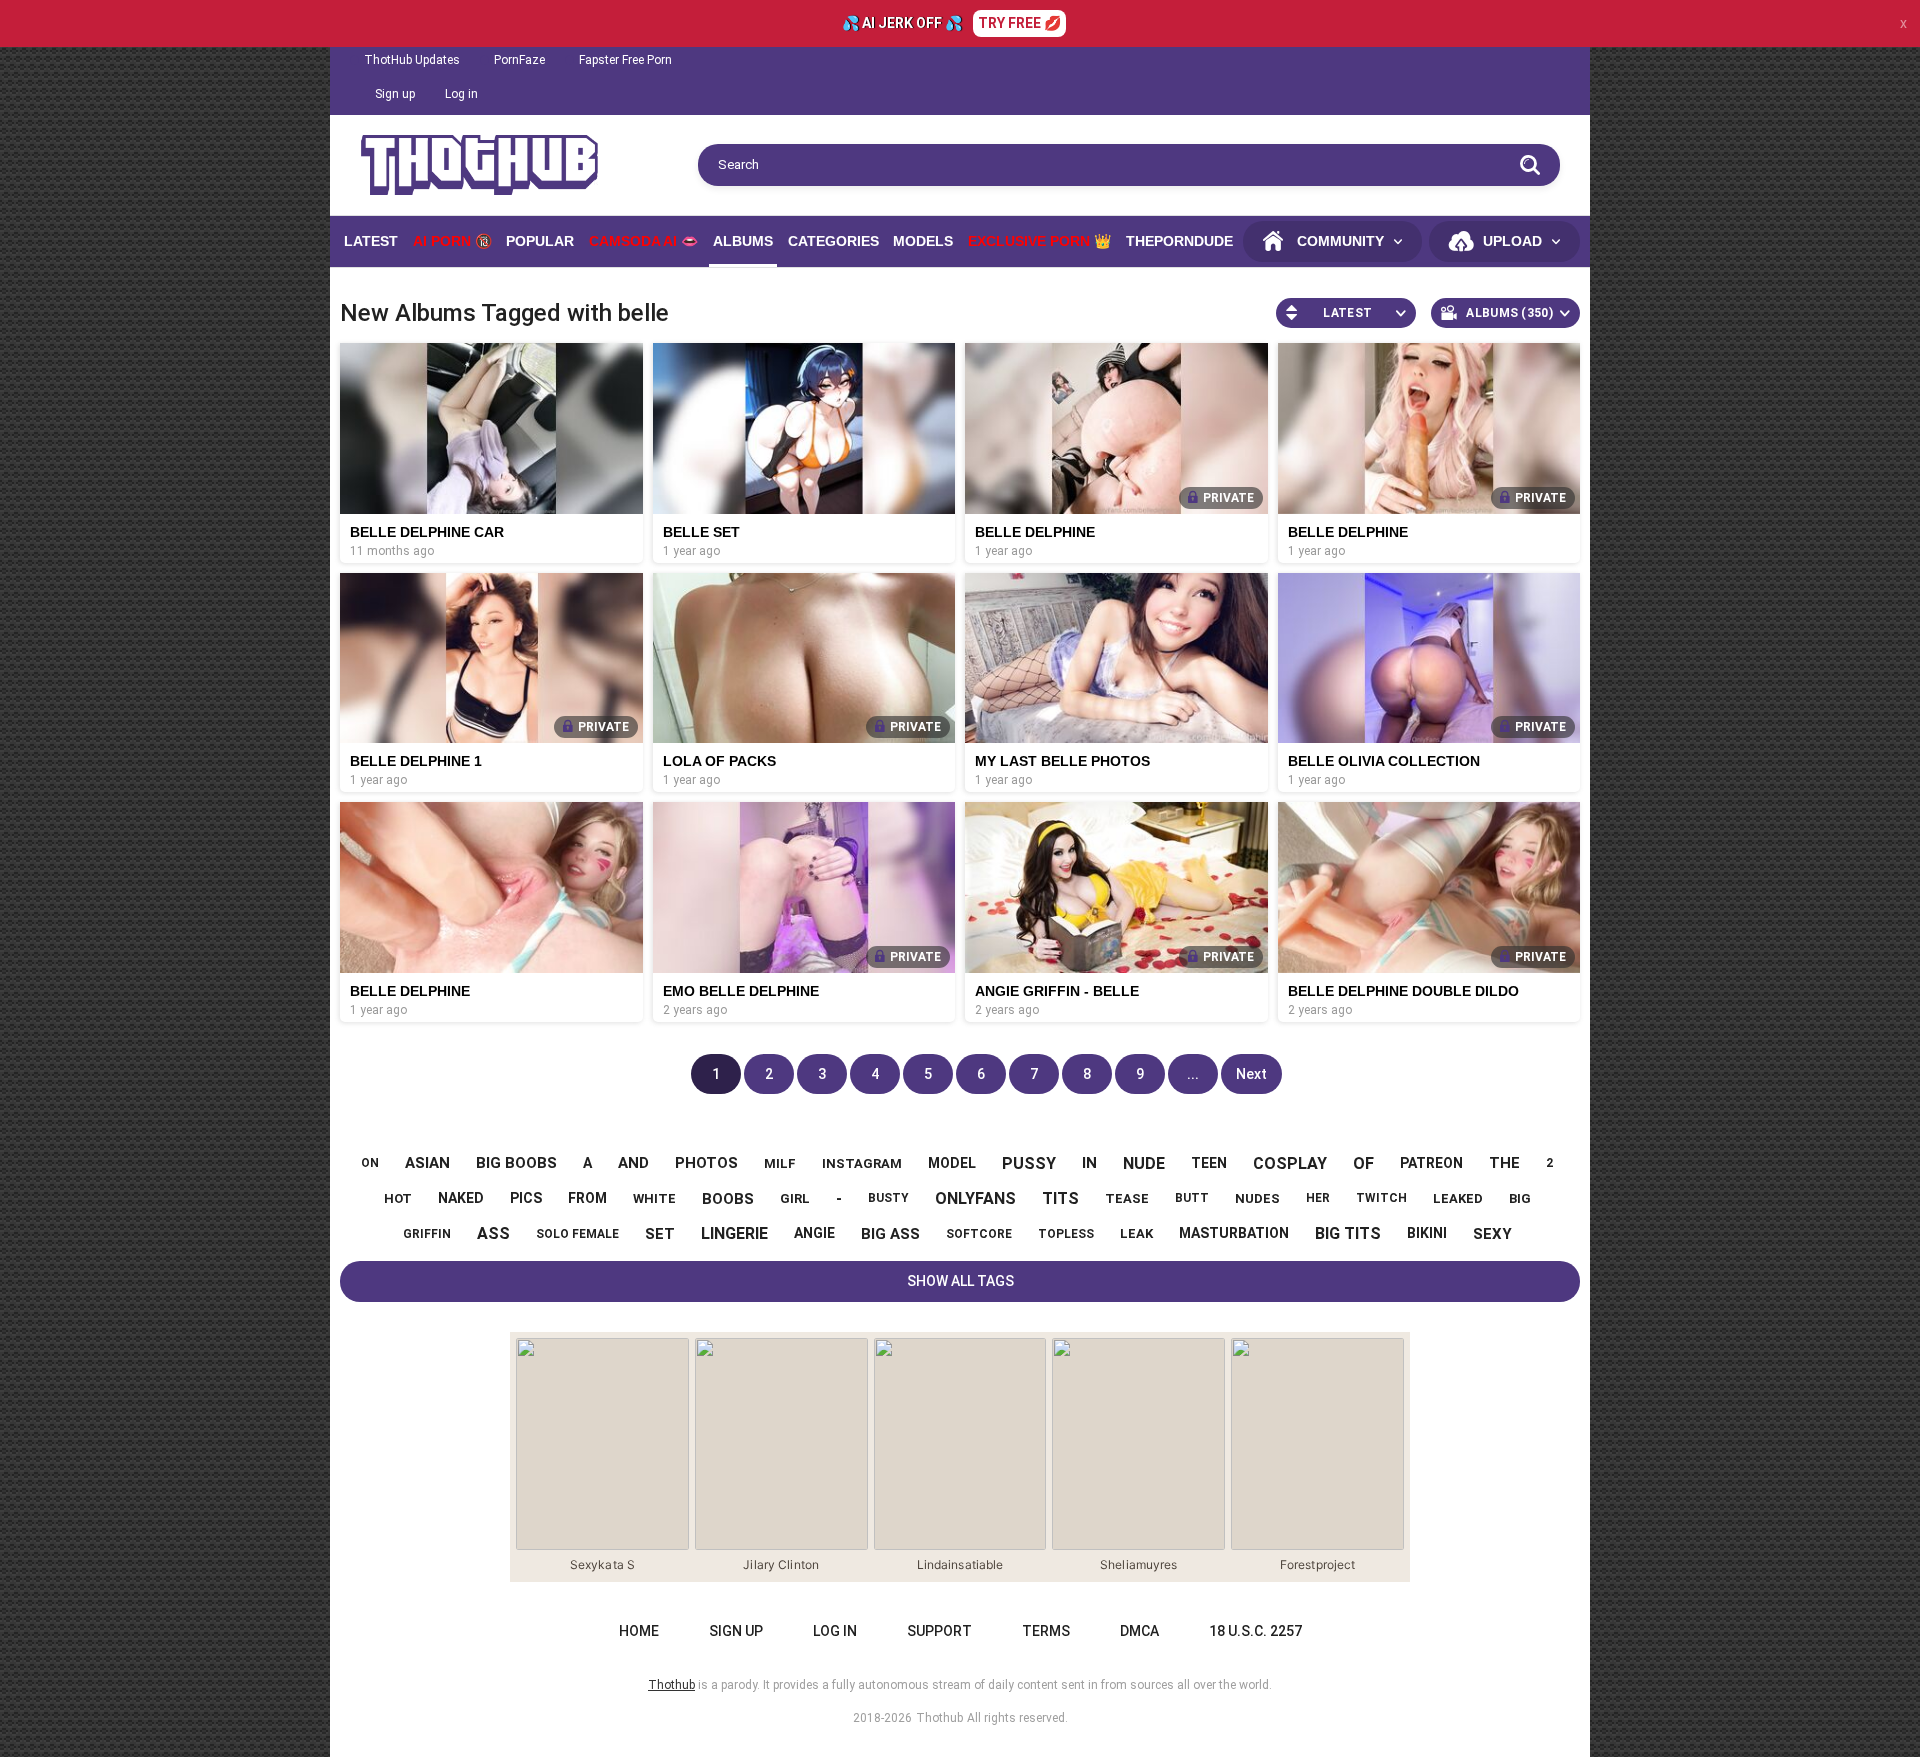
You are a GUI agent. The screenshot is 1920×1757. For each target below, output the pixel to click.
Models (923, 241)
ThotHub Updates (412, 60)
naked (461, 1198)
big (1520, 1198)
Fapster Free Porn (625, 60)
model (952, 1163)
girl (795, 1198)
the (1504, 1163)
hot (398, 1198)
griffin (427, 1234)
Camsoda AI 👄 (643, 241)
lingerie (734, 1233)
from (587, 1198)
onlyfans (975, 1198)
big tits (1348, 1233)
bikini (1427, 1233)
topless (1066, 1234)
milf (780, 1163)
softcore (979, 1234)
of (1363, 1163)
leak (1136, 1233)
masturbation (1234, 1233)
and (633, 1163)
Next (1251, 1074)
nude (1144, 1163)
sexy (1492, 1234)
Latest (371, 241)
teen (1209, 1163)
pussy (1029, 1163)
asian (427, 1163)
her (1318, 1198)
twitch (1381, 1198)
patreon (1431, 1163)
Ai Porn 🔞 (452, 241)
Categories (833, 241)
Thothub (939, 1718)
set (660, 1234)
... (1193, 1074)
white (654, 1198)
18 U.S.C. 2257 (1255, 1631)
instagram (862, 1163)
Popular (540, 241)
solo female (577, 1234)
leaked (1458, 1198)
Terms (1046, 1631)
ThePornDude (1179, 241)
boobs (728, 1199)
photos (706, 1163)
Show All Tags (960, 1281)
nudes (1257, 1198)
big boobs (516, 1163)
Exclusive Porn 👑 (1039, 241)
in (1089, 1163)
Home (639, 1631)
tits (1060, 1198)
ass (493, 1233)
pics (526, 1198)
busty (888, 1198)
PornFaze (519, 60)
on (370, 1163)
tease (1127, 1198)
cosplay (1290, 1163)
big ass (890, 1234)
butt (1192, 1198)
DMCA (1139, 1631)
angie (814, 1233)
